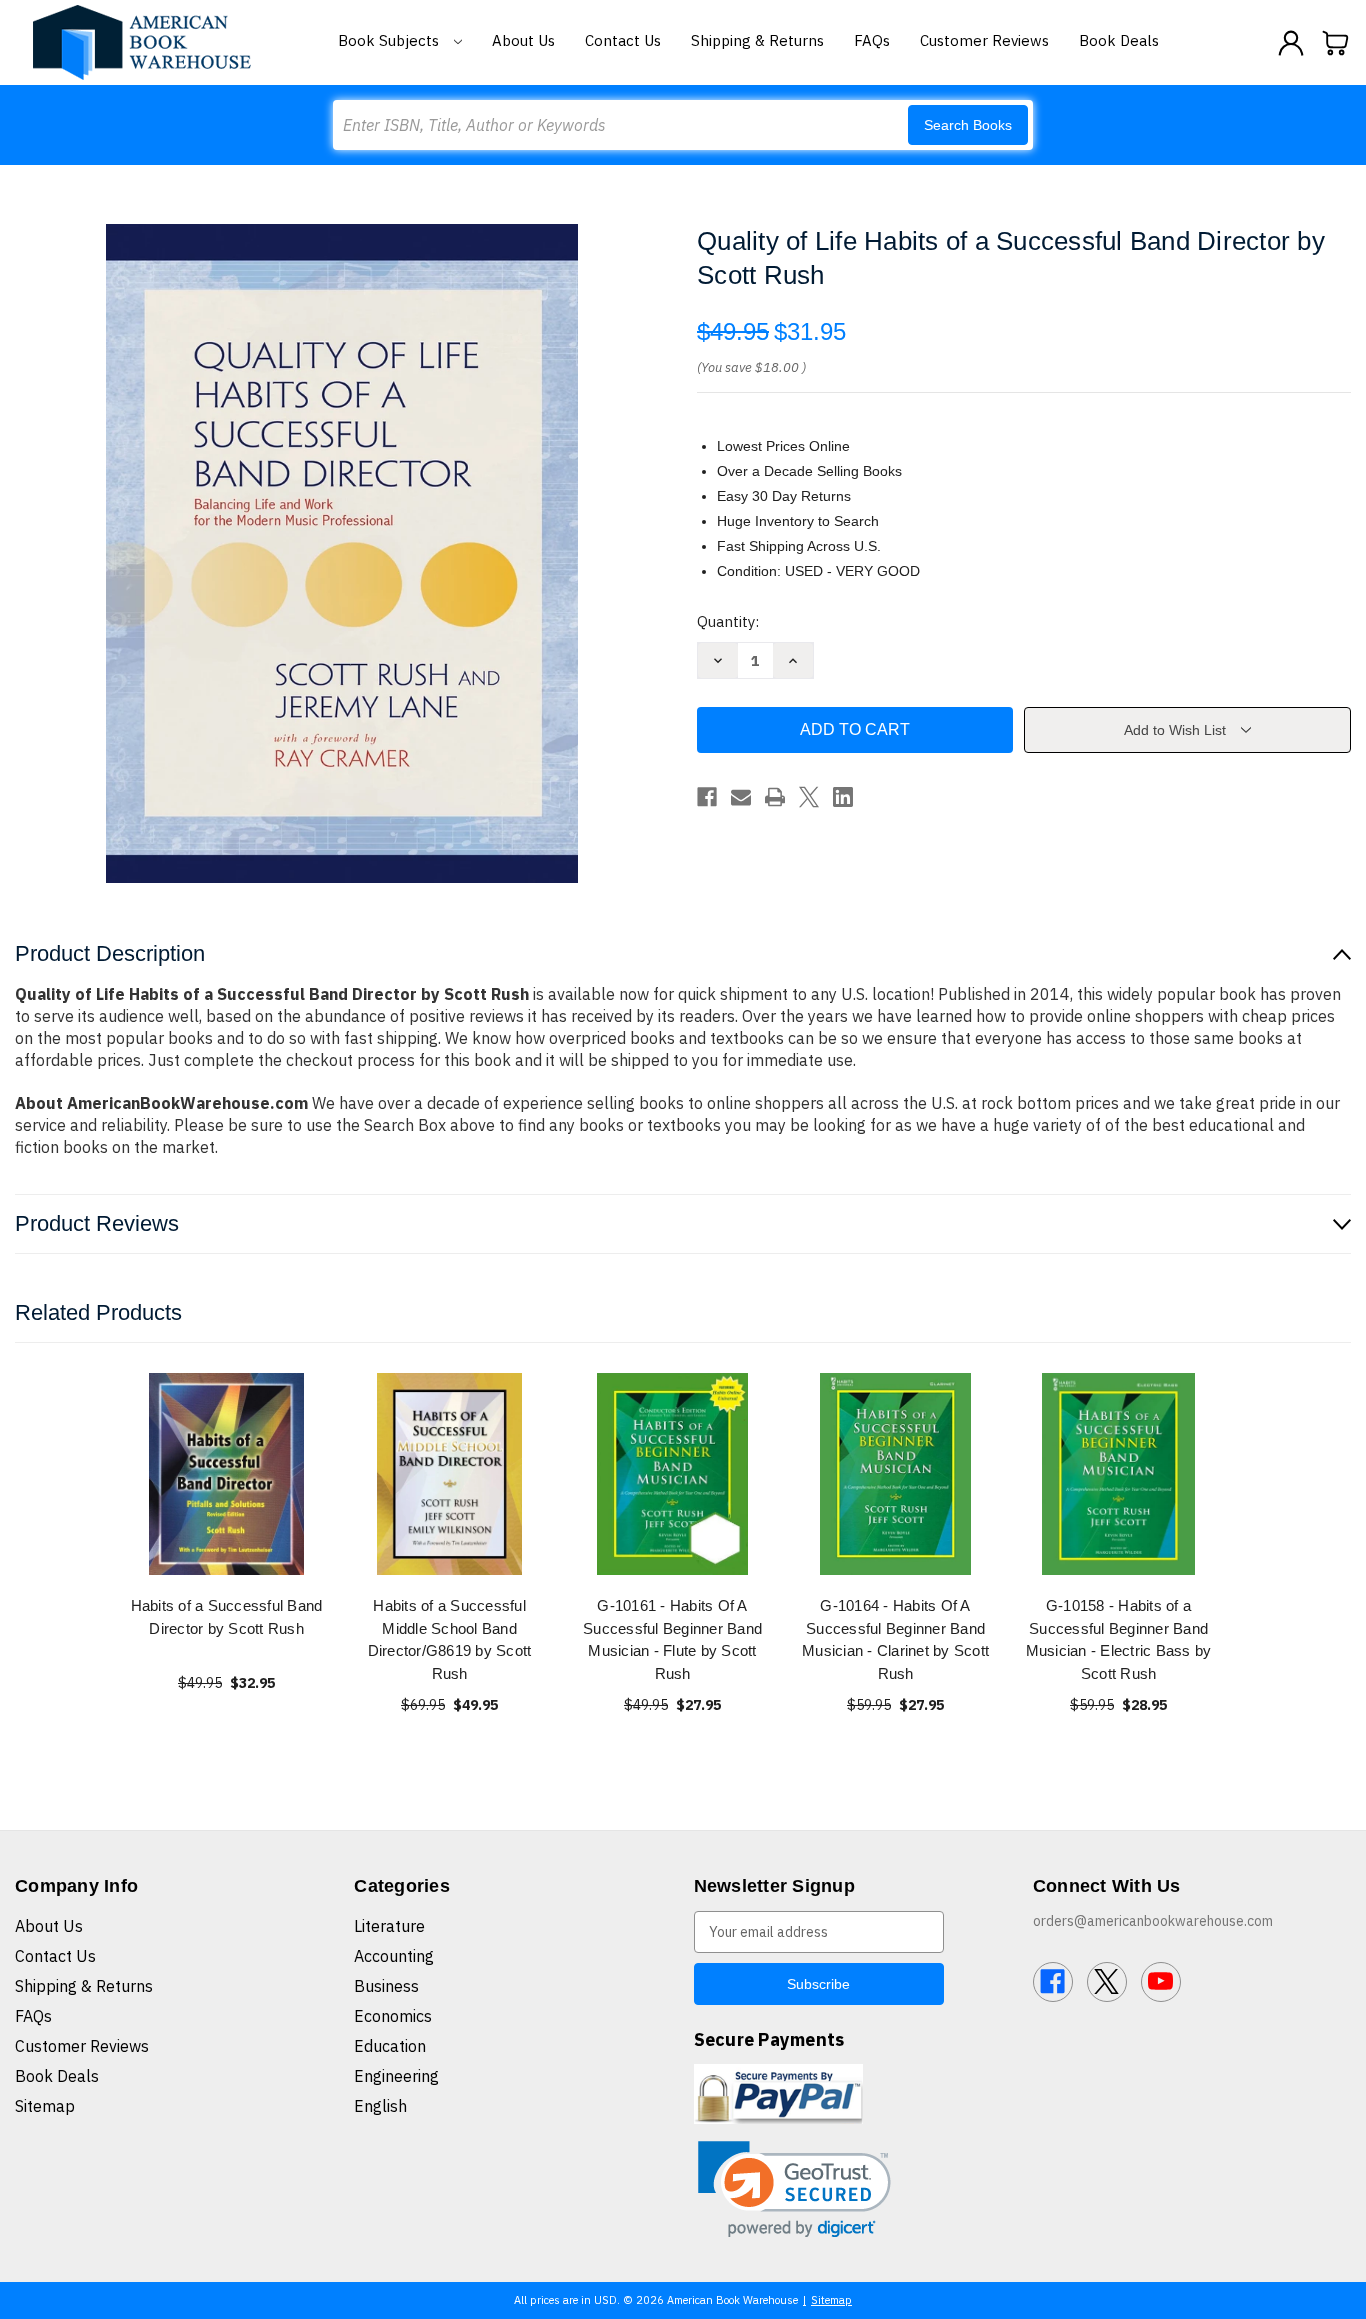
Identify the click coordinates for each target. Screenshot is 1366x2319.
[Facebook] (707, 797)
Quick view (227, 1473)
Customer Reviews (984, 40)
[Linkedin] (843, 797)
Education (390, 2046)
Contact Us (623, 40)
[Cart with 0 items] (1336, 43)
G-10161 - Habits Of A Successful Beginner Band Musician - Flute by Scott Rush (672, 1639)
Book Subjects (390, 40)
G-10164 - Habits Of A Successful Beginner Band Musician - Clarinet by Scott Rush (895, 1639)
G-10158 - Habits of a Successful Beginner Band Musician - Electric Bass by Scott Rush (1119, 1639)
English (380, 2106)
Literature (389, 1926)
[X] (809, 797)
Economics (393, 2016)
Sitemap (45, 2106)
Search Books (968, 125)
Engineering (396, 2076)
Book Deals (1119, 40)
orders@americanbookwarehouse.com (1153, 1921)
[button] (794, 2189)
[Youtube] (1161, 1982)
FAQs (872, 40)
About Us (523, 40)
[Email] (741, 797)
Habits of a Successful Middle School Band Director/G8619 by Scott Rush (450, 1639)
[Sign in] (1291, 43)
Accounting (394, 1956)
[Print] (775, 797)
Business (386, 1986)
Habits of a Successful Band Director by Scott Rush (227, 1617)
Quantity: (728, 621)
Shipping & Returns (757, 40)
